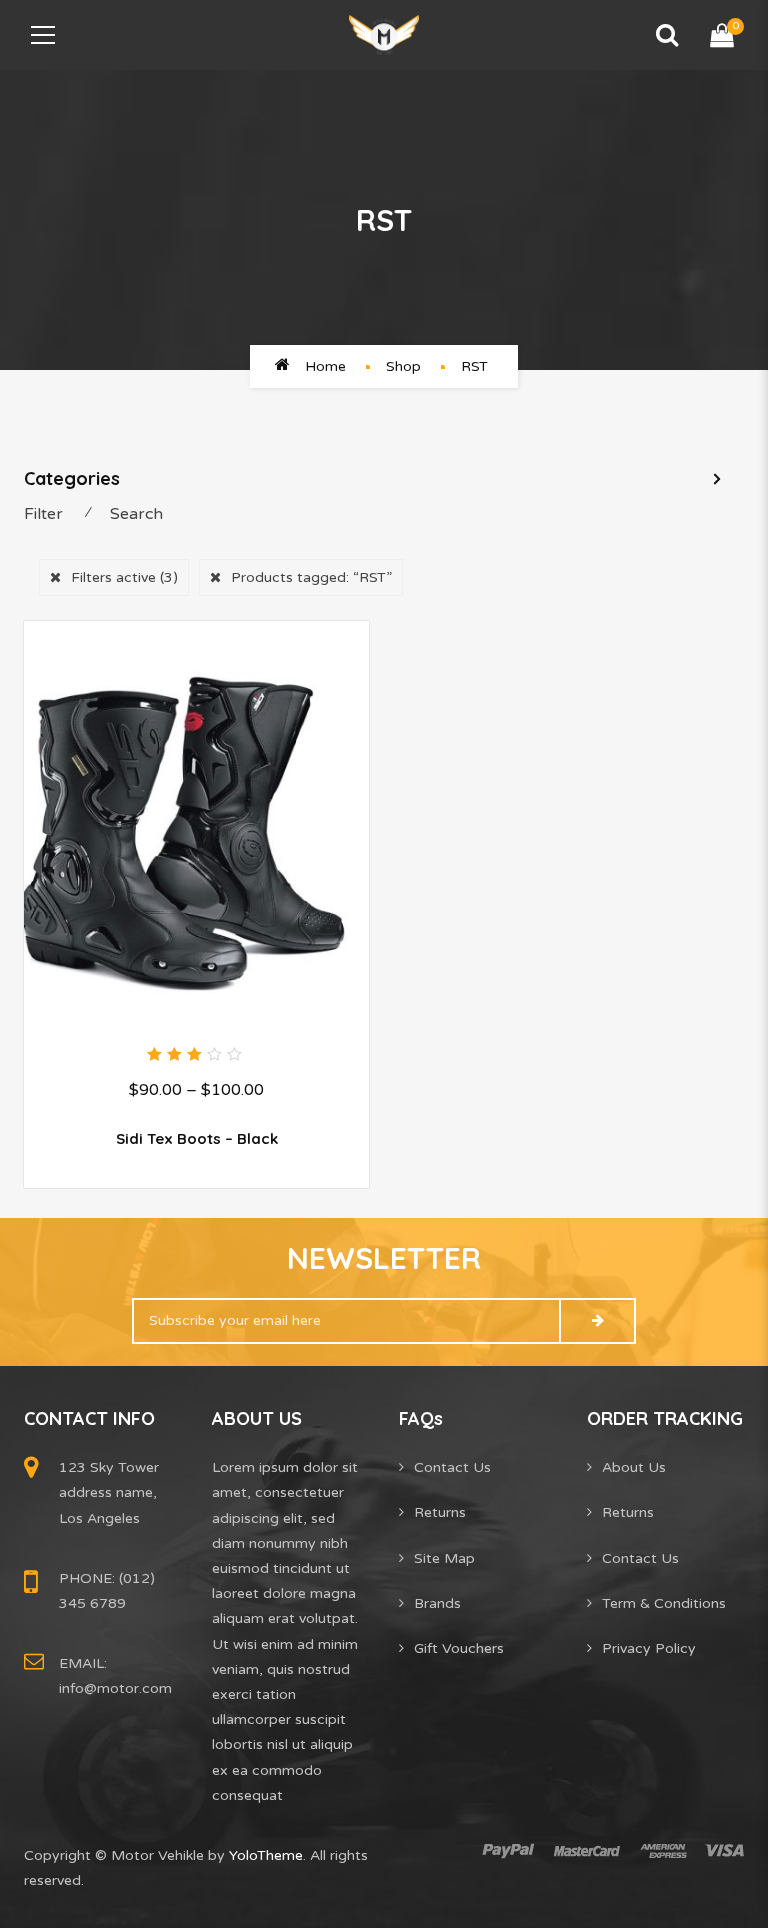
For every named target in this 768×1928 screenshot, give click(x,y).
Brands (437, 1603)
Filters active (124, 577)
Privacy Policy (649, 1648)
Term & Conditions (664, 1603)
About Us (634, 1467)
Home (325, 366)
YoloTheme (266, 1855)
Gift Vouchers (459, 1648)
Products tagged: (311, 577)
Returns (440, 1512)
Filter (43, 514)
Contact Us (452, 1467)
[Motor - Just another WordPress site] (384, 34)
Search (136, 514)
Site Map (444, 1558)
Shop (403, 366)
